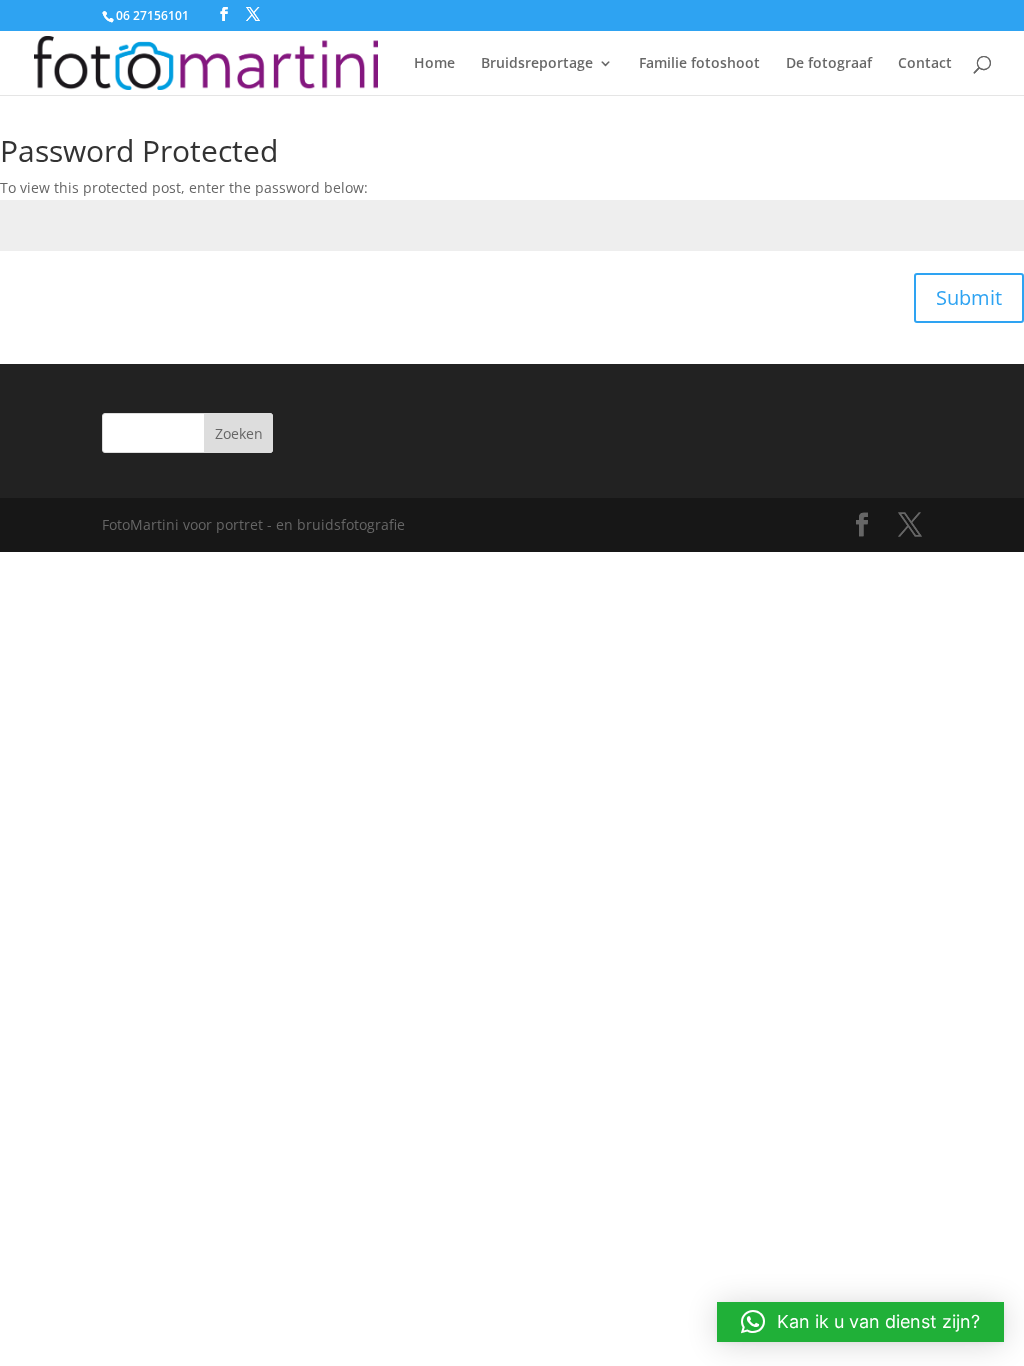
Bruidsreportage (537, 64)
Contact (925, 64)
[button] (860, 1322)
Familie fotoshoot (699, 64)
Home (434, 64)
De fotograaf (829, 64)
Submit (969, 297)
